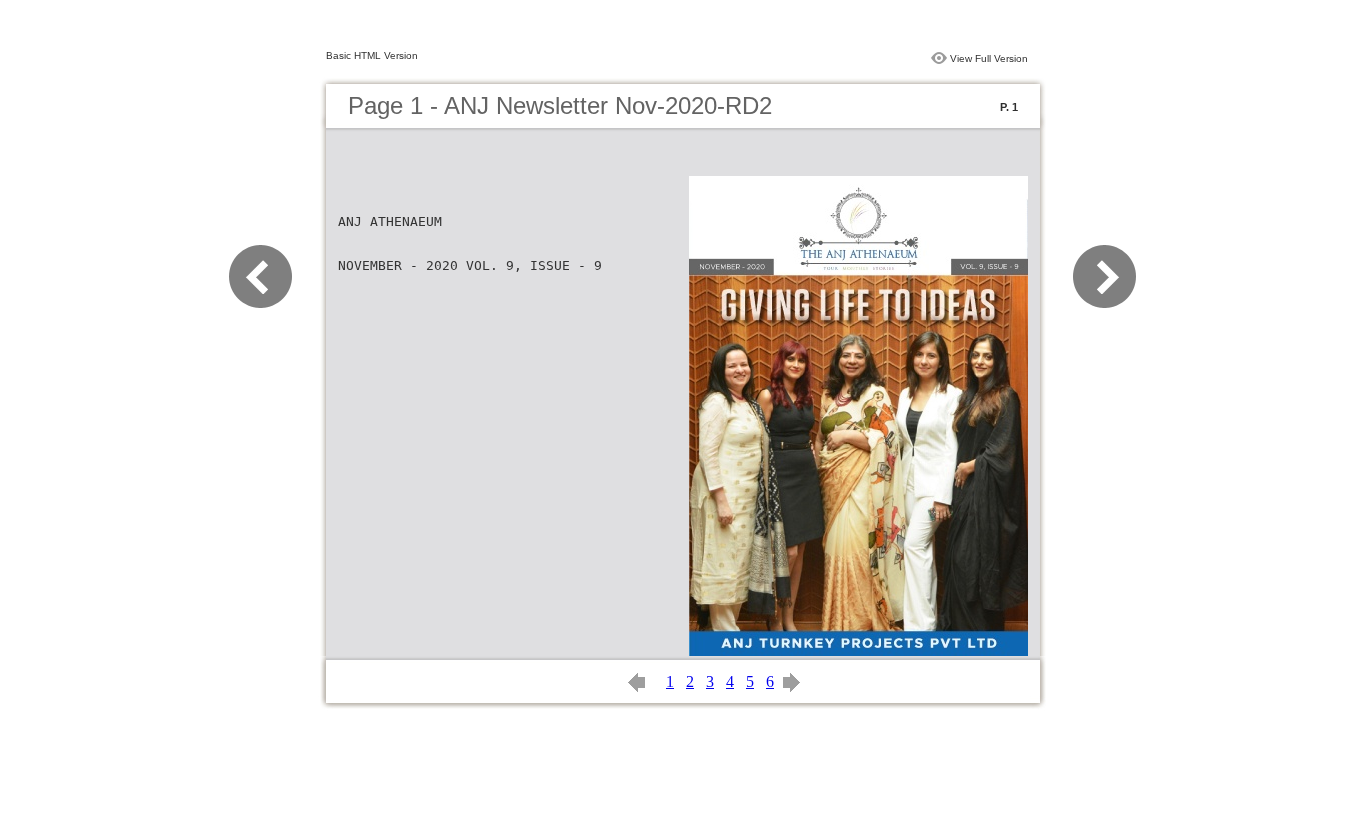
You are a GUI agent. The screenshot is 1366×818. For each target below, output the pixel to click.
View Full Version (989, 58)
